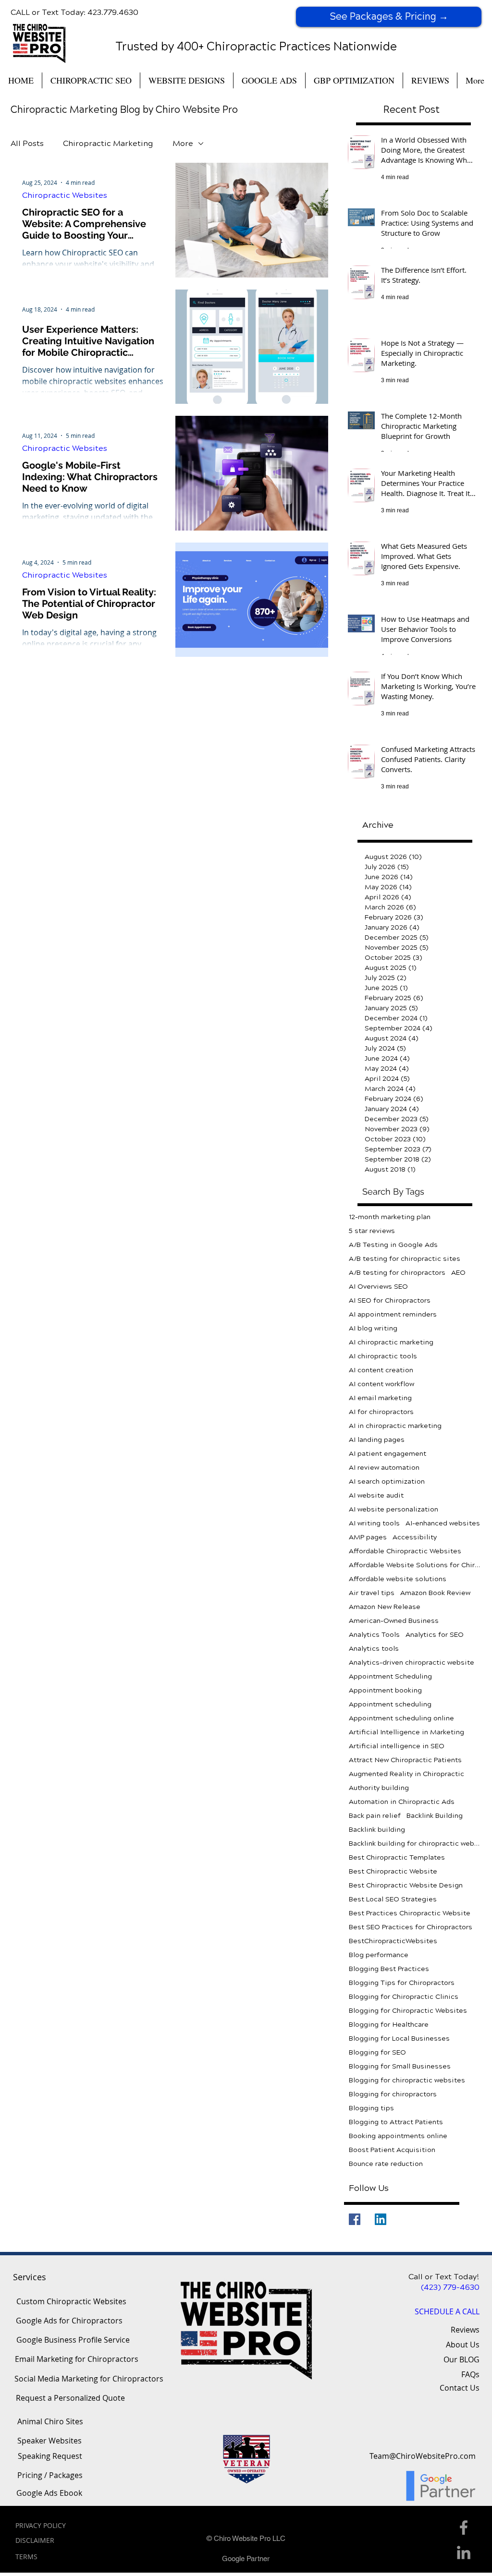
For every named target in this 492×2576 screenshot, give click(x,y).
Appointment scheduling (390, 1704)
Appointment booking (385, 1690)
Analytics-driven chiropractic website (412, 1663)
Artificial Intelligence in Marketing (406, 1732)
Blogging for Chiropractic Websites (408, 2011)
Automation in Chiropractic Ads (402, 1802)
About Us (463, 2345)
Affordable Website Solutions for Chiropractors (415, 1565)
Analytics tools (374, 1649)
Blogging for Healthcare (389, 2025)
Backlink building (377, 1830)
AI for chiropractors (381, 1412)
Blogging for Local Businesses (399, 2038)
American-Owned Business (394, 1621)
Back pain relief (375, 1816)
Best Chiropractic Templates (397, 1857)
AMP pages (368, 1537)
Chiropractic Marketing (108, 143)
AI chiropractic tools (383, 1356)
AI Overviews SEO (378, 1287)
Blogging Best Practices (389, 1969)
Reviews (465, 2330)
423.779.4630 (113, 12)
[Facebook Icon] (464, 2528)
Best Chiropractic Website (393, 1871)
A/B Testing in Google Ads (393, 1245)
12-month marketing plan (390, 1217)
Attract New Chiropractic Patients (405, 1760)
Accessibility (415, 1537)
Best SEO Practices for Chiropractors (411, 1927)
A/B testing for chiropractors (397, 1273)
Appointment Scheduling (390, 1676)
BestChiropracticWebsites (393, 1941)
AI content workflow (381, 1384)
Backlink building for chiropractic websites (415, 1844)
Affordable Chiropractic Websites (405, 1551)
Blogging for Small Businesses (400, 2066)
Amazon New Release (385, 1607)
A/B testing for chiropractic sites (405, 1259)
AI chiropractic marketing (391, 1342)
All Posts (27, 143)
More (183, 143)
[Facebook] (355, 2219)
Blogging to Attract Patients (396, 2122)
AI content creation (381, 1370)
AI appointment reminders (393, 1314)
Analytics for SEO (435, 1635)
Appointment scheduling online (401, 1718)
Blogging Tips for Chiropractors (402, 1983)
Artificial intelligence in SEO (397, 1746)
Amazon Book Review (435, 1593)
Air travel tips (372, 1593)
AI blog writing (373, 1328)
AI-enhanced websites (443, 1523)
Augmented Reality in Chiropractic (406, 1774)
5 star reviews (372, 1231)
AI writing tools (374, 1523)
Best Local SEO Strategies (393, 1899)
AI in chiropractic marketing (395, 1426)
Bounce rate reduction (386, 2164)
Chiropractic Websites (65, 195)
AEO (458, 1273)
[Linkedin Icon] (464, 2552)
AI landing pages (377, 1440)
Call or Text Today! (444, 2277)
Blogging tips (371, 2108)
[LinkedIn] (381, 2219)
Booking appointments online (398, 2136)
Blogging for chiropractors (393, 2094)
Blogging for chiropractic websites (407, 2080)
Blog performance (379, 1955)
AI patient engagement (387, 1454)
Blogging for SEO (377, 2052)
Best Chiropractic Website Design (406, 1885)
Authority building (379, 1788)
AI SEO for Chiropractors (390, 1300)
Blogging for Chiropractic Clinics (404, 1997)
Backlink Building (435, 1816)
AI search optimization (387, 1482)
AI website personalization (394, 1509)
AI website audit (376, 1495)
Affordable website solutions (398, 1579)
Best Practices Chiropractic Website (410, 1913)
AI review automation (384, 1468)
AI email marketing (380, 1398)
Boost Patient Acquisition (392, 2150)
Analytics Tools (374, 1635)
